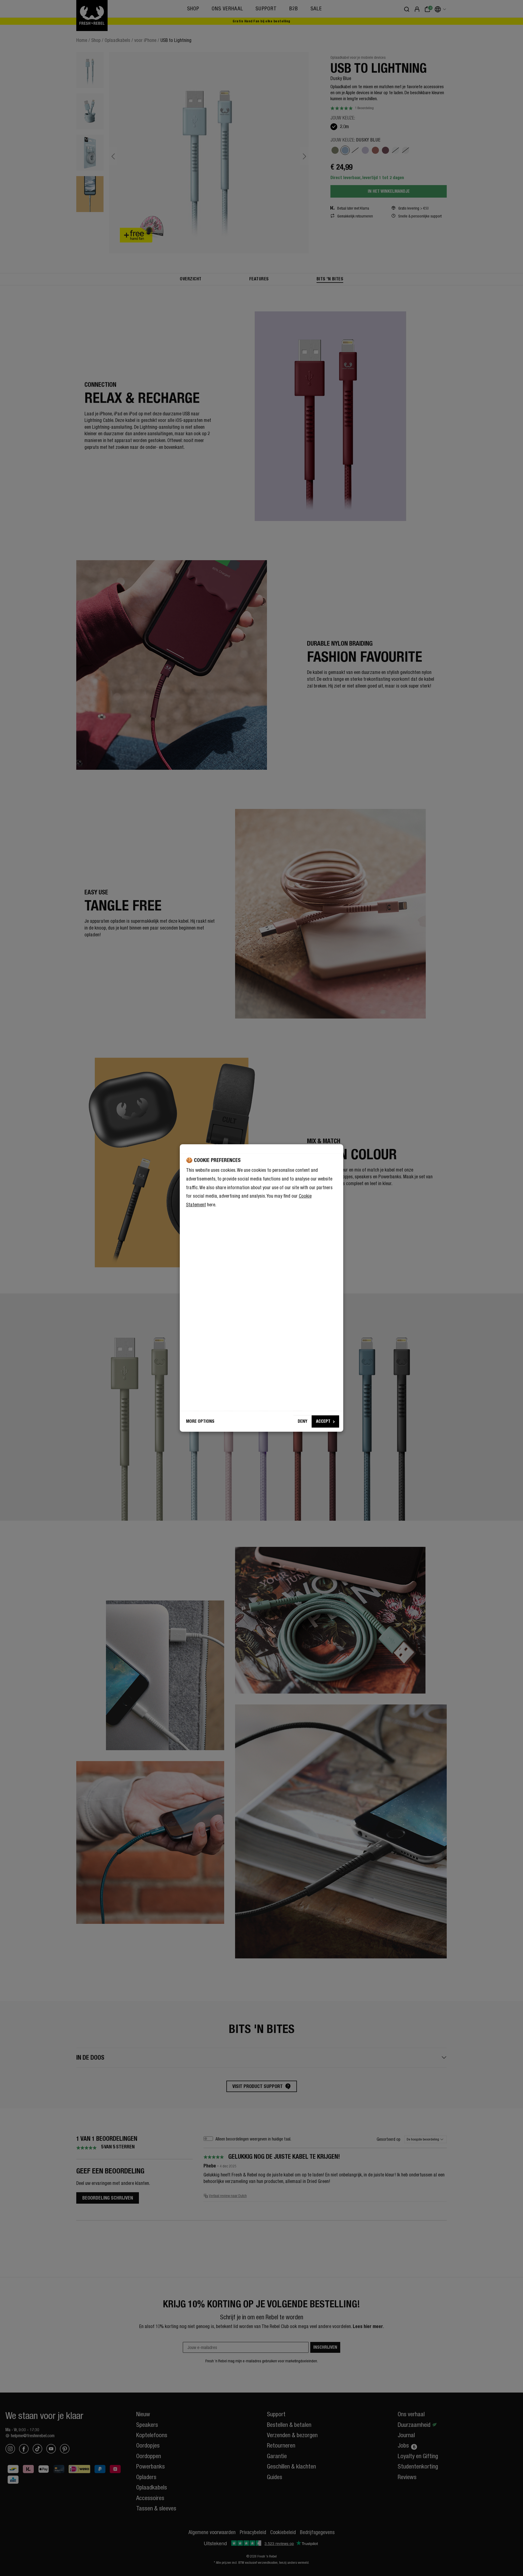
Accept (323, 1421)
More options (200, 1421)
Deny (302, 1421)
